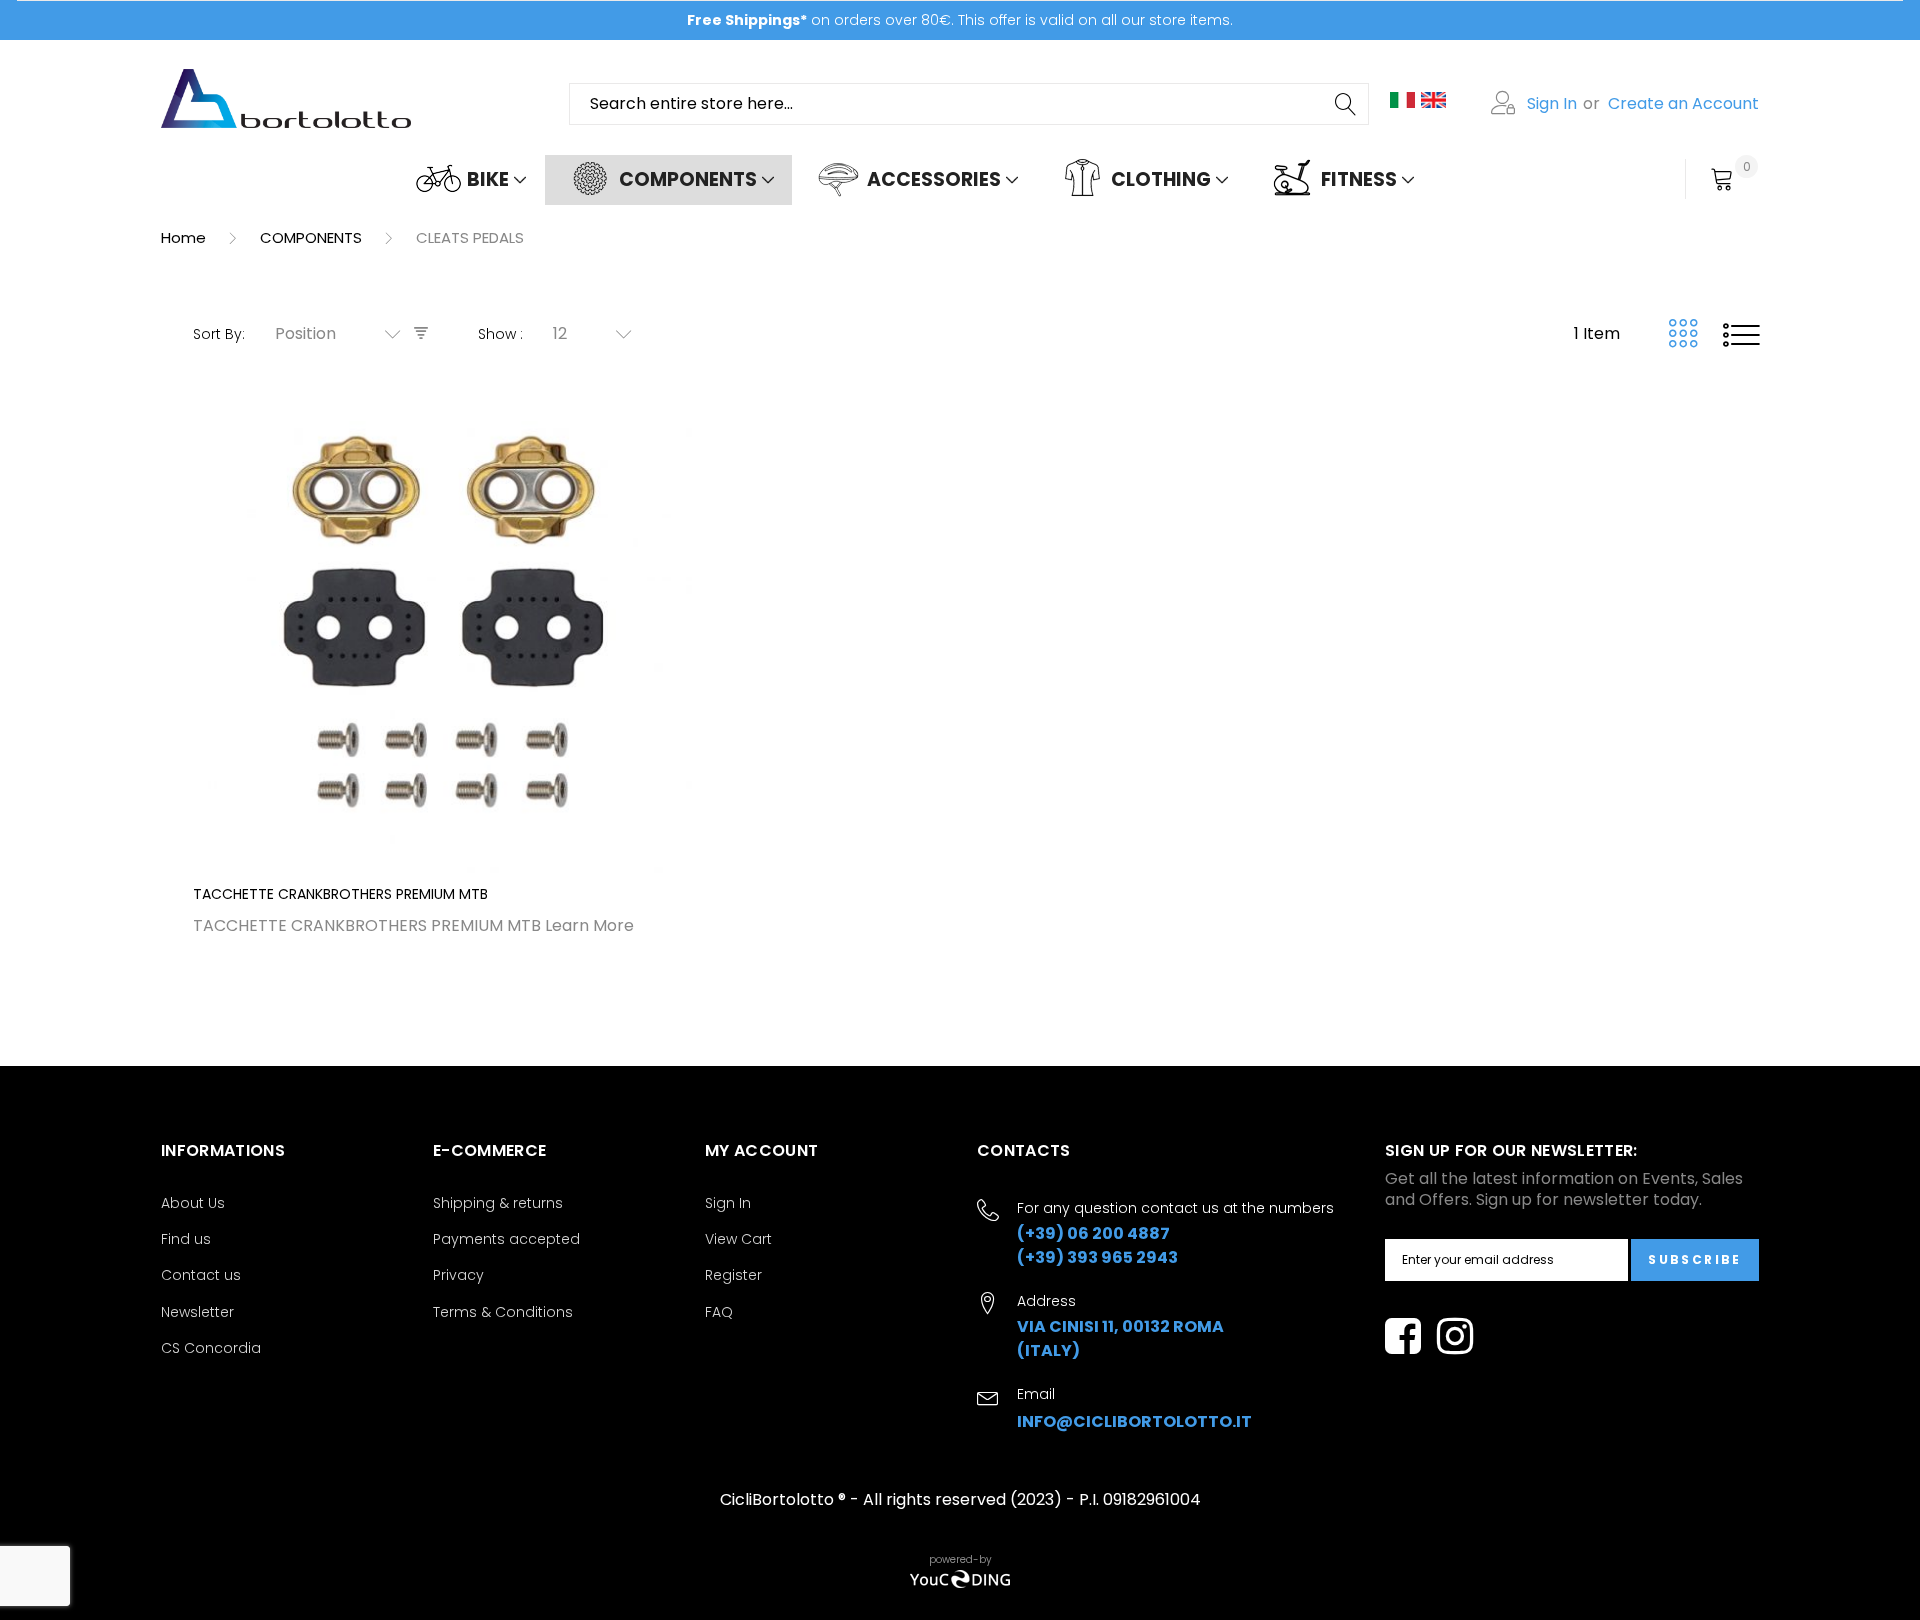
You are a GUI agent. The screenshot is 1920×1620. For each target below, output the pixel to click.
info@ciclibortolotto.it (1134, 1421)
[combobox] (969, 104)
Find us (186, 1239)
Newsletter (197, 1312)
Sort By (217, 334)
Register (733, 1275)
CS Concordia (211, 1348)
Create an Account (1683, 103)
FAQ (719, 1312)
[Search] (1347, 104)
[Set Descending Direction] (421, 333)
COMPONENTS (313, 237)
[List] (1741, 334)
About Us (193, 1203)
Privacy (458, 1275)
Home (185, 237)
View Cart (738, 1239)
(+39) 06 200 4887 (1093, 1233)
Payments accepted (506, 1239)
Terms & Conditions (503, 1312)
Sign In (1552, 103)
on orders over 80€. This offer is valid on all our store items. (960, 20)
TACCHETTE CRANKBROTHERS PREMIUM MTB (340, 894)
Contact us (201, 1275)
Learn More (589, 925)
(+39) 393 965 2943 (1097, 1257)
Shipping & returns (498, 1203)
